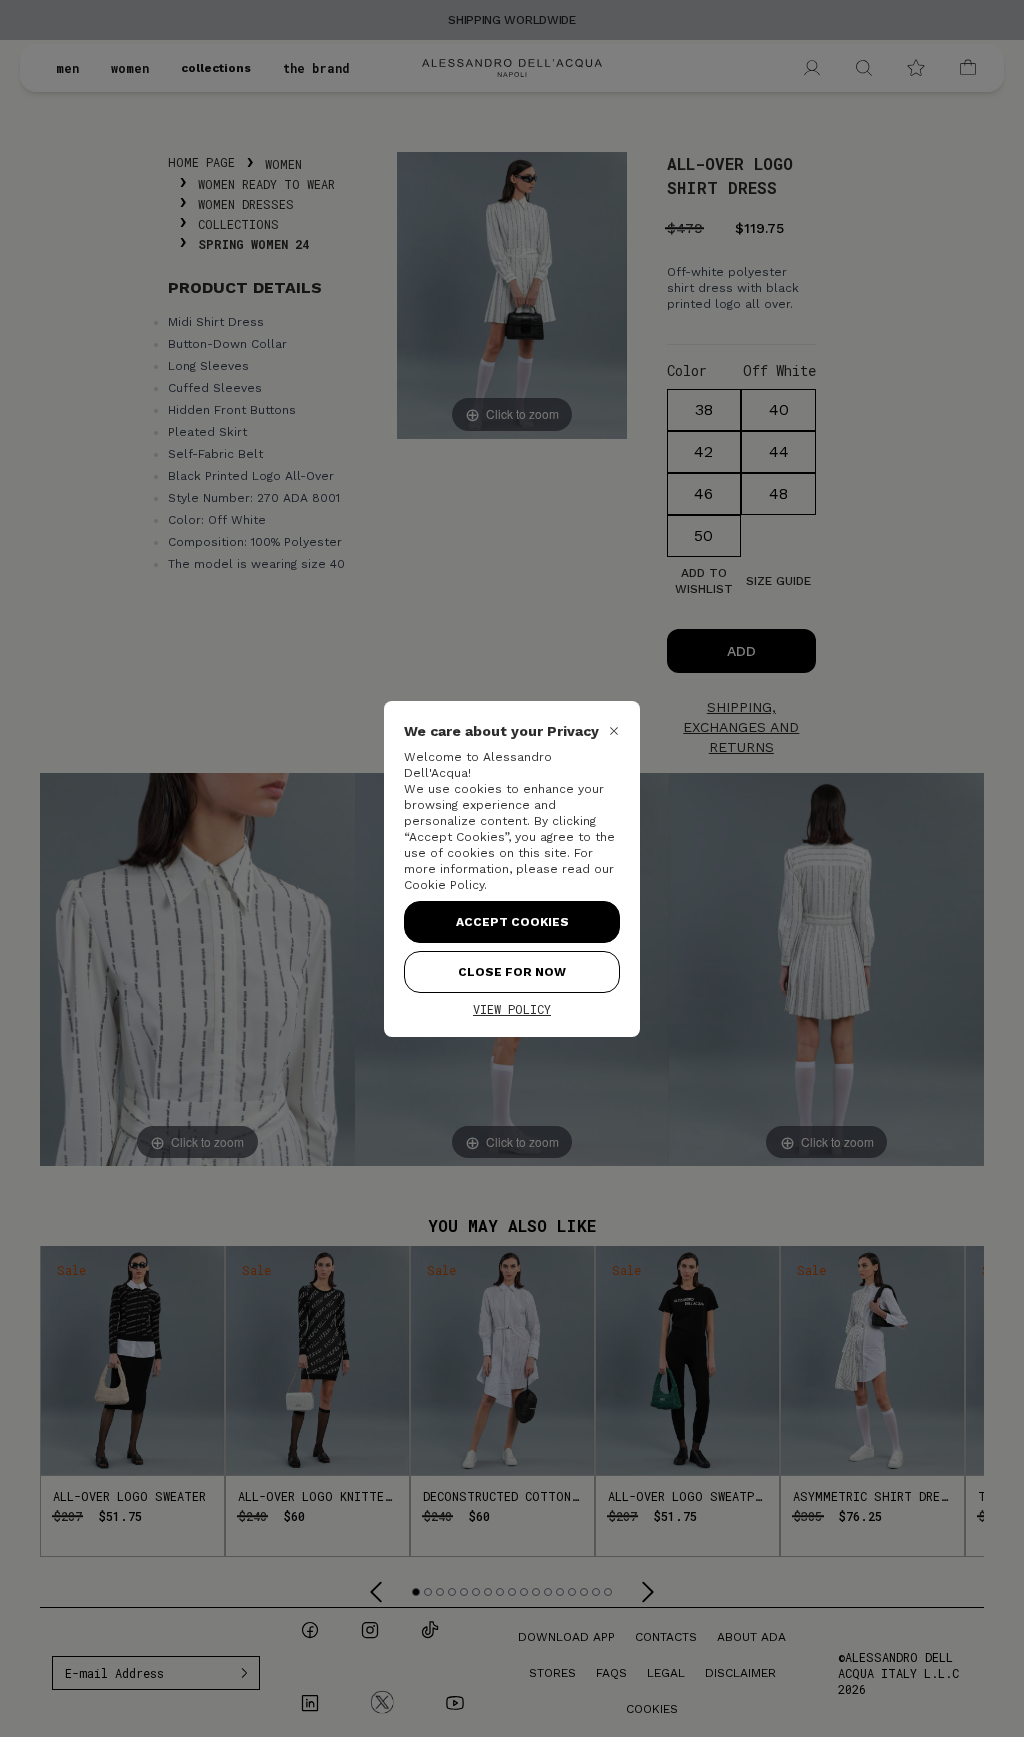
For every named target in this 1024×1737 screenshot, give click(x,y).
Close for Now (512, 972)
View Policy (512, 1009)
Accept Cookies (512, 922)
